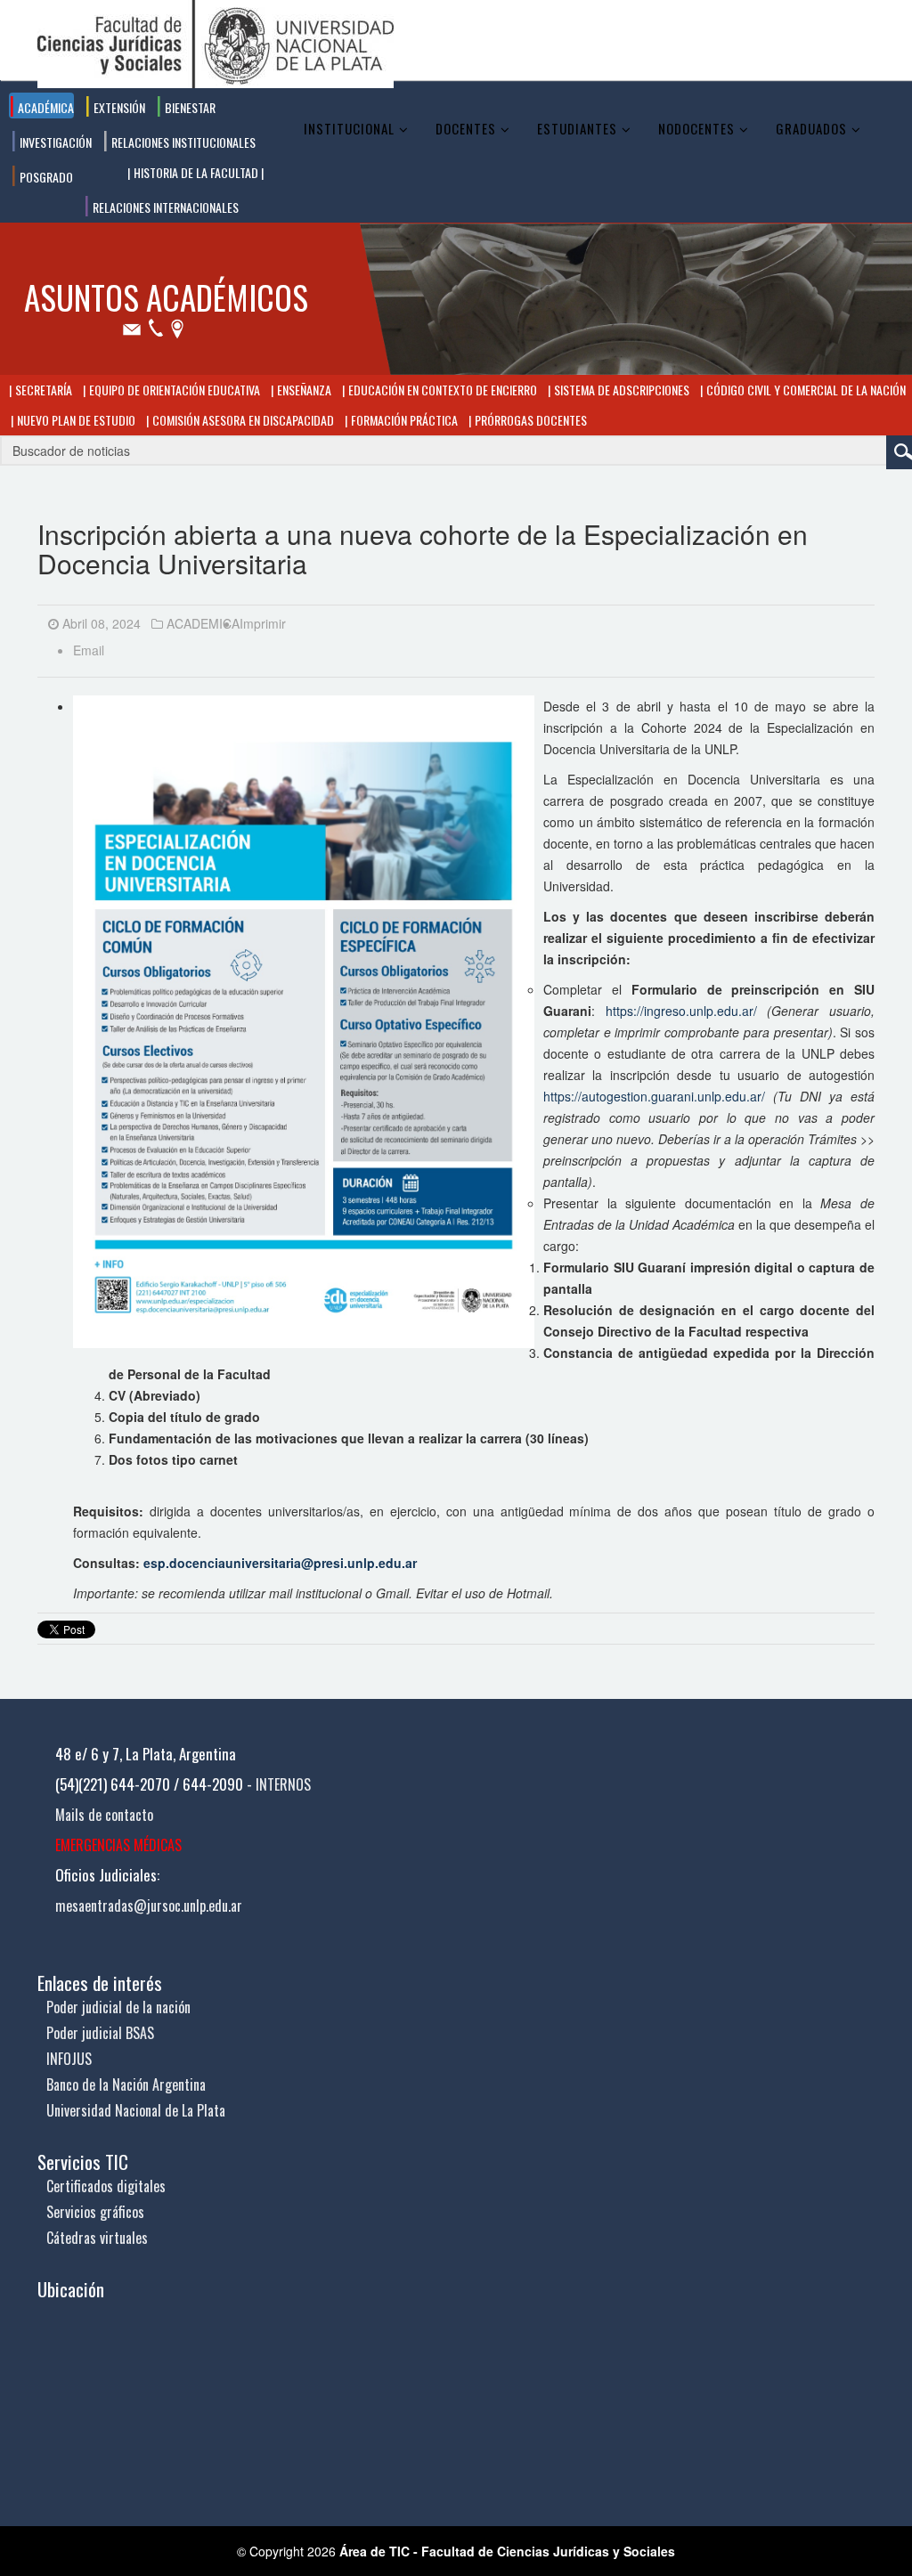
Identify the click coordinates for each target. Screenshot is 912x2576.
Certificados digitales (106, 2186)
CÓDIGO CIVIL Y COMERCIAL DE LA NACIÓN (805, 390)
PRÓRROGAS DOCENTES (529, 420)
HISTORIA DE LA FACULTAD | (197, 172)
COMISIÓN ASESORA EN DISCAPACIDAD (242, 420)
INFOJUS (69, 2059)
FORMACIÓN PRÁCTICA (403, 420)
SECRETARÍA (42, 390)
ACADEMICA (203, 623)
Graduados (811, 128)
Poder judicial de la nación (118, 2007)
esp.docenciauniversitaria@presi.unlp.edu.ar (280, 1563)
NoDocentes (696, 128)
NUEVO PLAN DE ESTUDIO (75, 420)
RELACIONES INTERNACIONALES (164, 207)
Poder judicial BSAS (100, 2033)
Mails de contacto (104, 1815)
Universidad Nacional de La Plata (136, 2110)
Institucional (349, 128)
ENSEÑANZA (303, 390)
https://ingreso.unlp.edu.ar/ (681, 1011)
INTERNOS (283, 1784)
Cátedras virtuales (97, 2238)
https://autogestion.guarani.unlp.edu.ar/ (654, 1096)
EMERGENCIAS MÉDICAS (118, 1845)
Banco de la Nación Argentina (126, 2084)
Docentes (466, 128)
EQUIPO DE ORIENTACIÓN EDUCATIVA (173, 390)
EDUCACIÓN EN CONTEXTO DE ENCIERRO (441, 390)
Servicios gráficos (95, 2212)
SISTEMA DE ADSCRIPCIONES (620, 390)
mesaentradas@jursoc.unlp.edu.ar (149, 1906)
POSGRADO (45, 177)
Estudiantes (577, 128)
